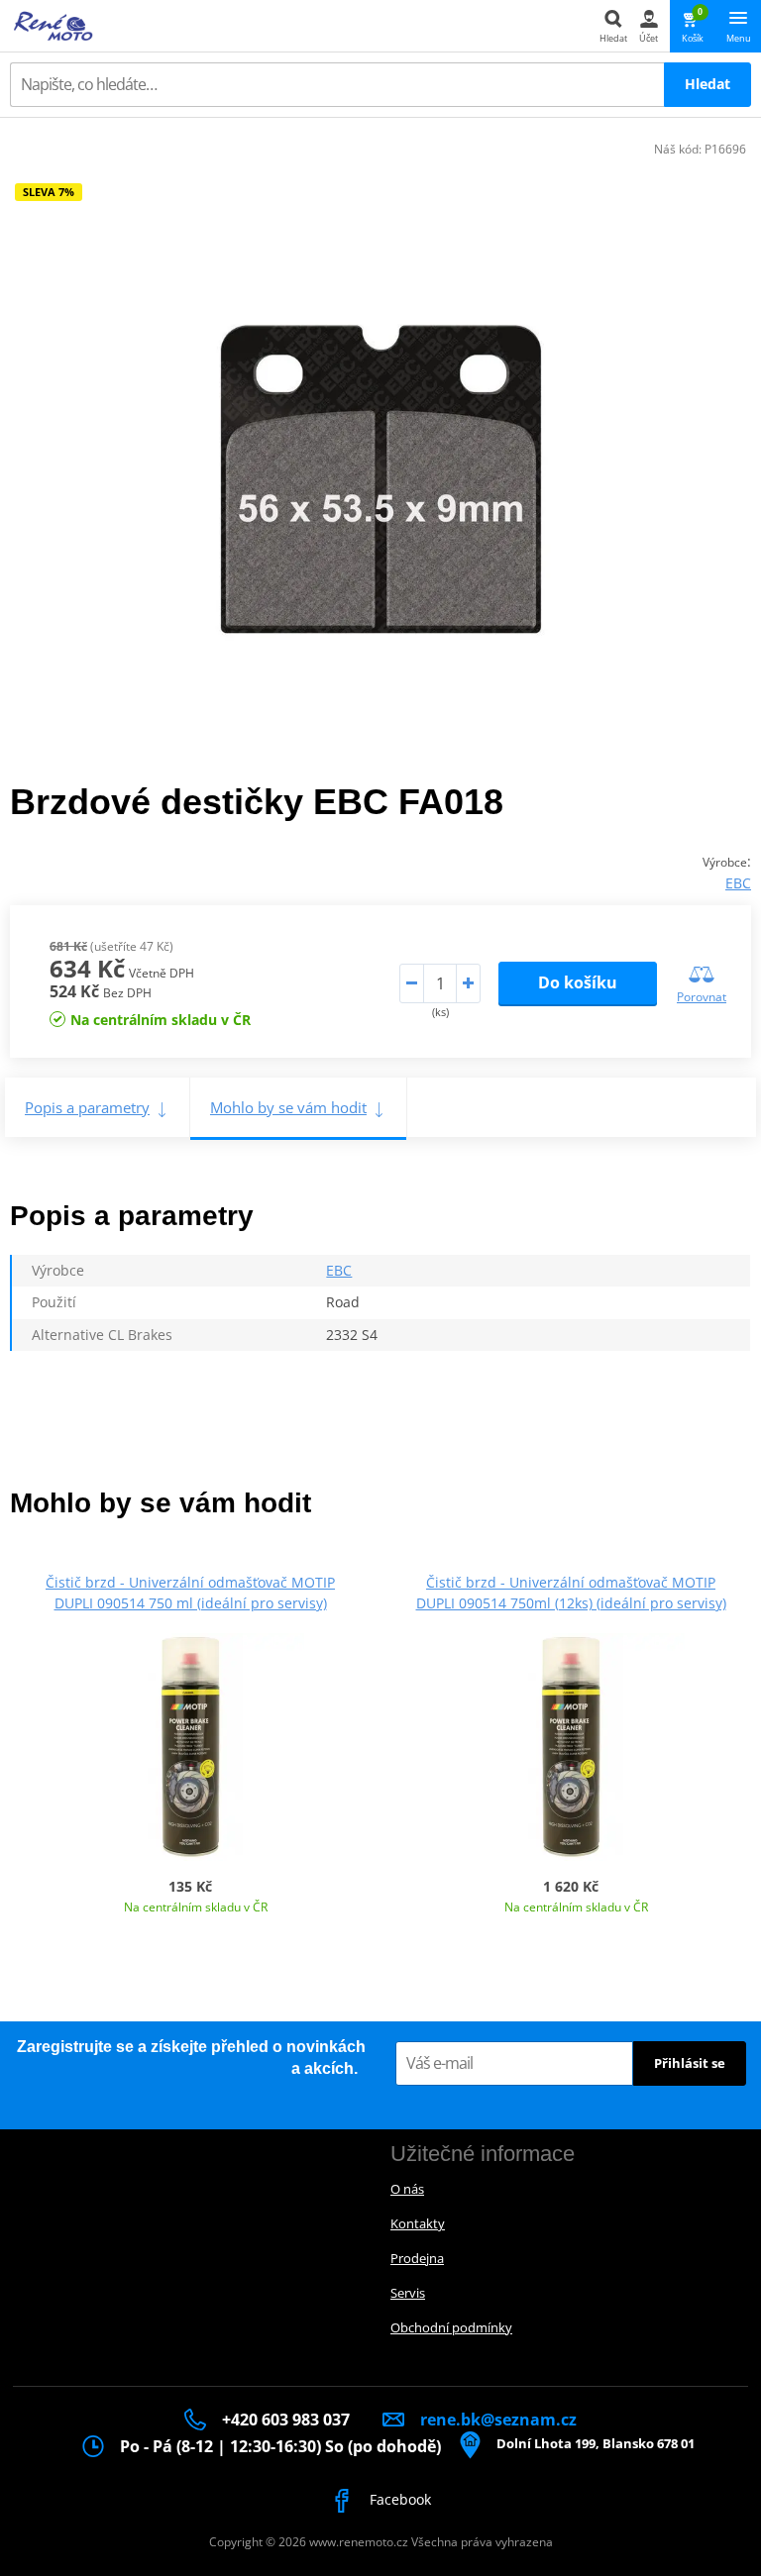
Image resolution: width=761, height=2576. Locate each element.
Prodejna (417, 2258)
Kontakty (418, 2223)
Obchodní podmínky (451, 2327)
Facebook (398, 2499)
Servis (408, 2293)
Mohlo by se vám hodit (288, 1107)
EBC (738, 883)
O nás (407, 2189)
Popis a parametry (87, 1107)
